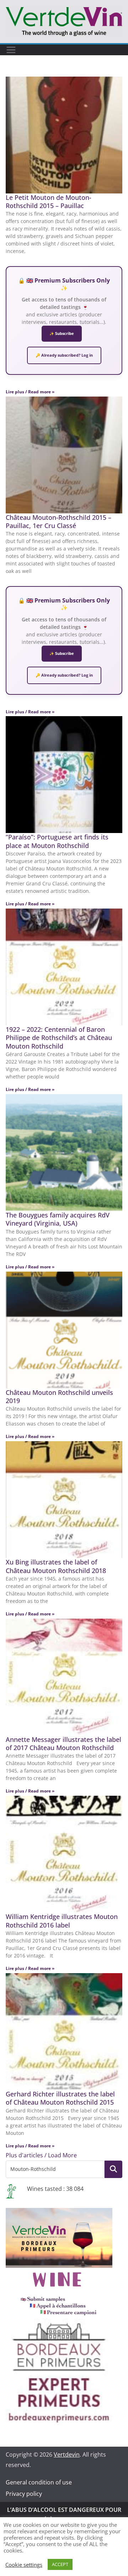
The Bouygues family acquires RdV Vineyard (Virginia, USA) (58, 1219)
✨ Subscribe (62, 333)
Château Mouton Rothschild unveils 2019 (59, 1396)
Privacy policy (24, 2494)
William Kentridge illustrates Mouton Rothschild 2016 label (62, 1921)
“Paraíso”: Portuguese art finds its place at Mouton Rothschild (57, 841)
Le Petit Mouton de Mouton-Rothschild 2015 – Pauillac (49, 201)
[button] (41, 2155)
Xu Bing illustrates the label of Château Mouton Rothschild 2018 (56, 1566)
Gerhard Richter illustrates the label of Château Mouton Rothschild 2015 (61, 2098)
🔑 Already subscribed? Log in (64, 355)
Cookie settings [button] (24, 2565)
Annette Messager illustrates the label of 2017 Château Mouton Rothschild (63, 1744)
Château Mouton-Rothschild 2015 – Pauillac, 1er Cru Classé (58, 521)
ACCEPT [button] (60, 2564)
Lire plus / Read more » (30, 392)
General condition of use (39, 2482)
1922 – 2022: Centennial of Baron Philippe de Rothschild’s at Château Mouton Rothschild (59, 1038)
